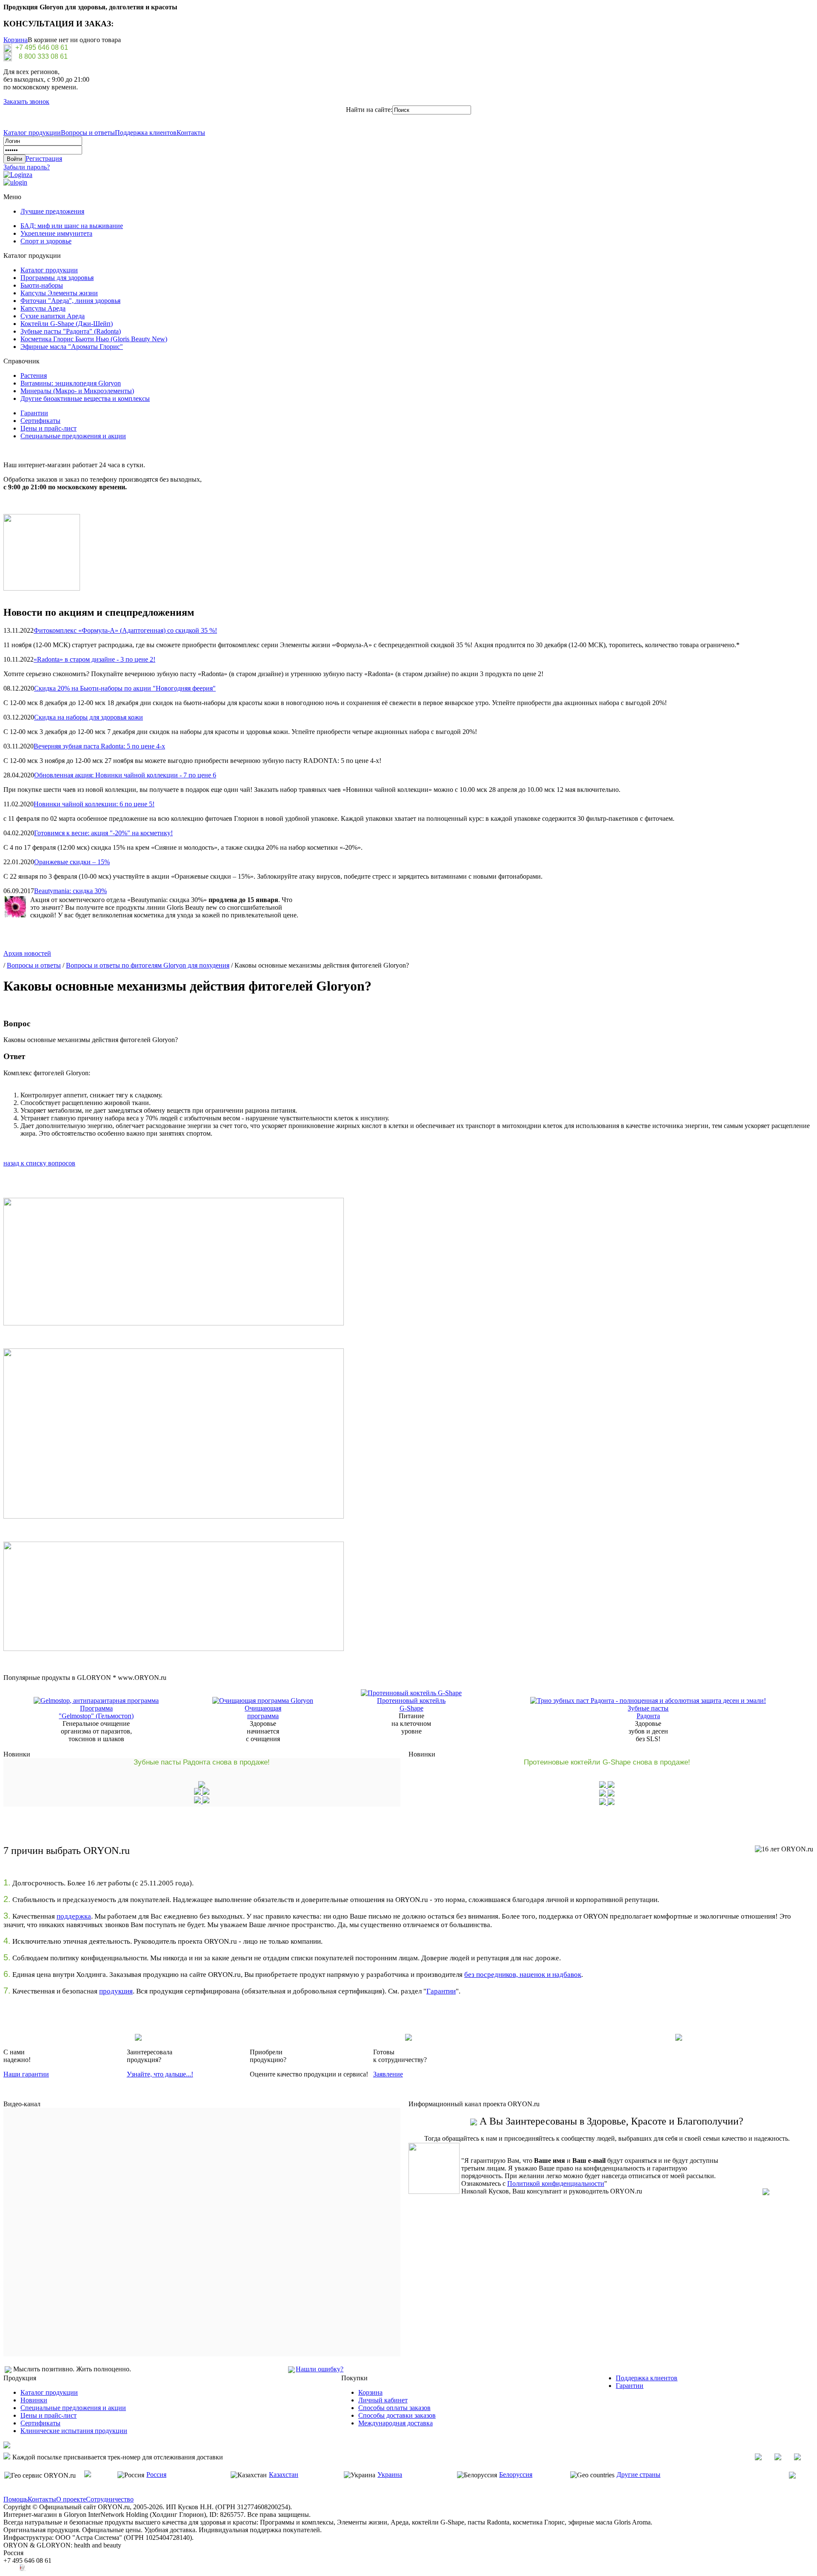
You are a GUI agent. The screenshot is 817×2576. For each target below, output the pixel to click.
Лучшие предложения (52, 211)
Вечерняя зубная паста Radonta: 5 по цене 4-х (99, 746)
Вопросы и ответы (88, 133)
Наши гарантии (26, 2074)
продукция (116, 1991)
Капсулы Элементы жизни (59, 293)
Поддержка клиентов (146, 133)
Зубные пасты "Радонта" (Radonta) (71, 331)
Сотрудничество (110, 2499)
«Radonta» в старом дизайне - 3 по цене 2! (94, 659)
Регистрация (44, 159)
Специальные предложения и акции (73, 436)
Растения (34, 376)
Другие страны (638, 2475)
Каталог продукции (32, 133)
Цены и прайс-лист (49, 428)
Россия (156, 2475)
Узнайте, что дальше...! (160, 2074)
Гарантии (34, 413)
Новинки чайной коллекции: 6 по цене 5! (94, 804)
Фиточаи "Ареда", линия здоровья (70, 301)
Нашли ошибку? (320, 2369)
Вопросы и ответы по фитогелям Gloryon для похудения (148, 965)
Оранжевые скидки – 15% (72, 862)
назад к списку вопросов (39, 1163)
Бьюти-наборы (42, 285)
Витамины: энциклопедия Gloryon (71, 383)
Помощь (16, 2499)
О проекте (71, 2499)
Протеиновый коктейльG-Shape (411, 1704)
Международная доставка (396, 2423)
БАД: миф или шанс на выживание (72, 226)
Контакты (191, 133)
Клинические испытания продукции (74, 2431)
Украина (390, 2475)
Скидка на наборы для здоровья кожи (89, 717)
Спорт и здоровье (46, 241)
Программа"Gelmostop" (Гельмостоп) (96, 1712)
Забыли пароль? (27, 167)
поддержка (74, 1916)
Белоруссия (516, 2475)
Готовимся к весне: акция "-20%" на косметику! (103, 833)
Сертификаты (40, 421)
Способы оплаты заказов (394, 2408)
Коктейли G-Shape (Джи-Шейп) (67, 324)
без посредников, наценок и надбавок (523, 1975)
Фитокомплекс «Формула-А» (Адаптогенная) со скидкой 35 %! (125, 630)
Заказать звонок (26, 101)
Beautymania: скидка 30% (70, 891)
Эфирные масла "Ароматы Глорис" (72, 347)
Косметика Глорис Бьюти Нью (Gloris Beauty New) (94, 339)
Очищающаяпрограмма (263, 1712)
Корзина (16, 40)
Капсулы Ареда (43, 308)
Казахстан (284, 2475)
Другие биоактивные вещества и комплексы (85, 398)
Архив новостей (27, 953)
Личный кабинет (383, 2400)
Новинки (34, 2400)
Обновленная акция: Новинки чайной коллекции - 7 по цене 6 (125, 775)
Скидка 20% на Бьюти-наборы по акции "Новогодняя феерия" (125, 688)
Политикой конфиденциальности (556, 2183)
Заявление (388, 2074)
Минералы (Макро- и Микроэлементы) (77, 391)
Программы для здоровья (57, 278)
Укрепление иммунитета (56, 233)
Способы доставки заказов (397, 2415)
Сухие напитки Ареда (53, 316)
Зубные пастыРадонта (648, 1712)
